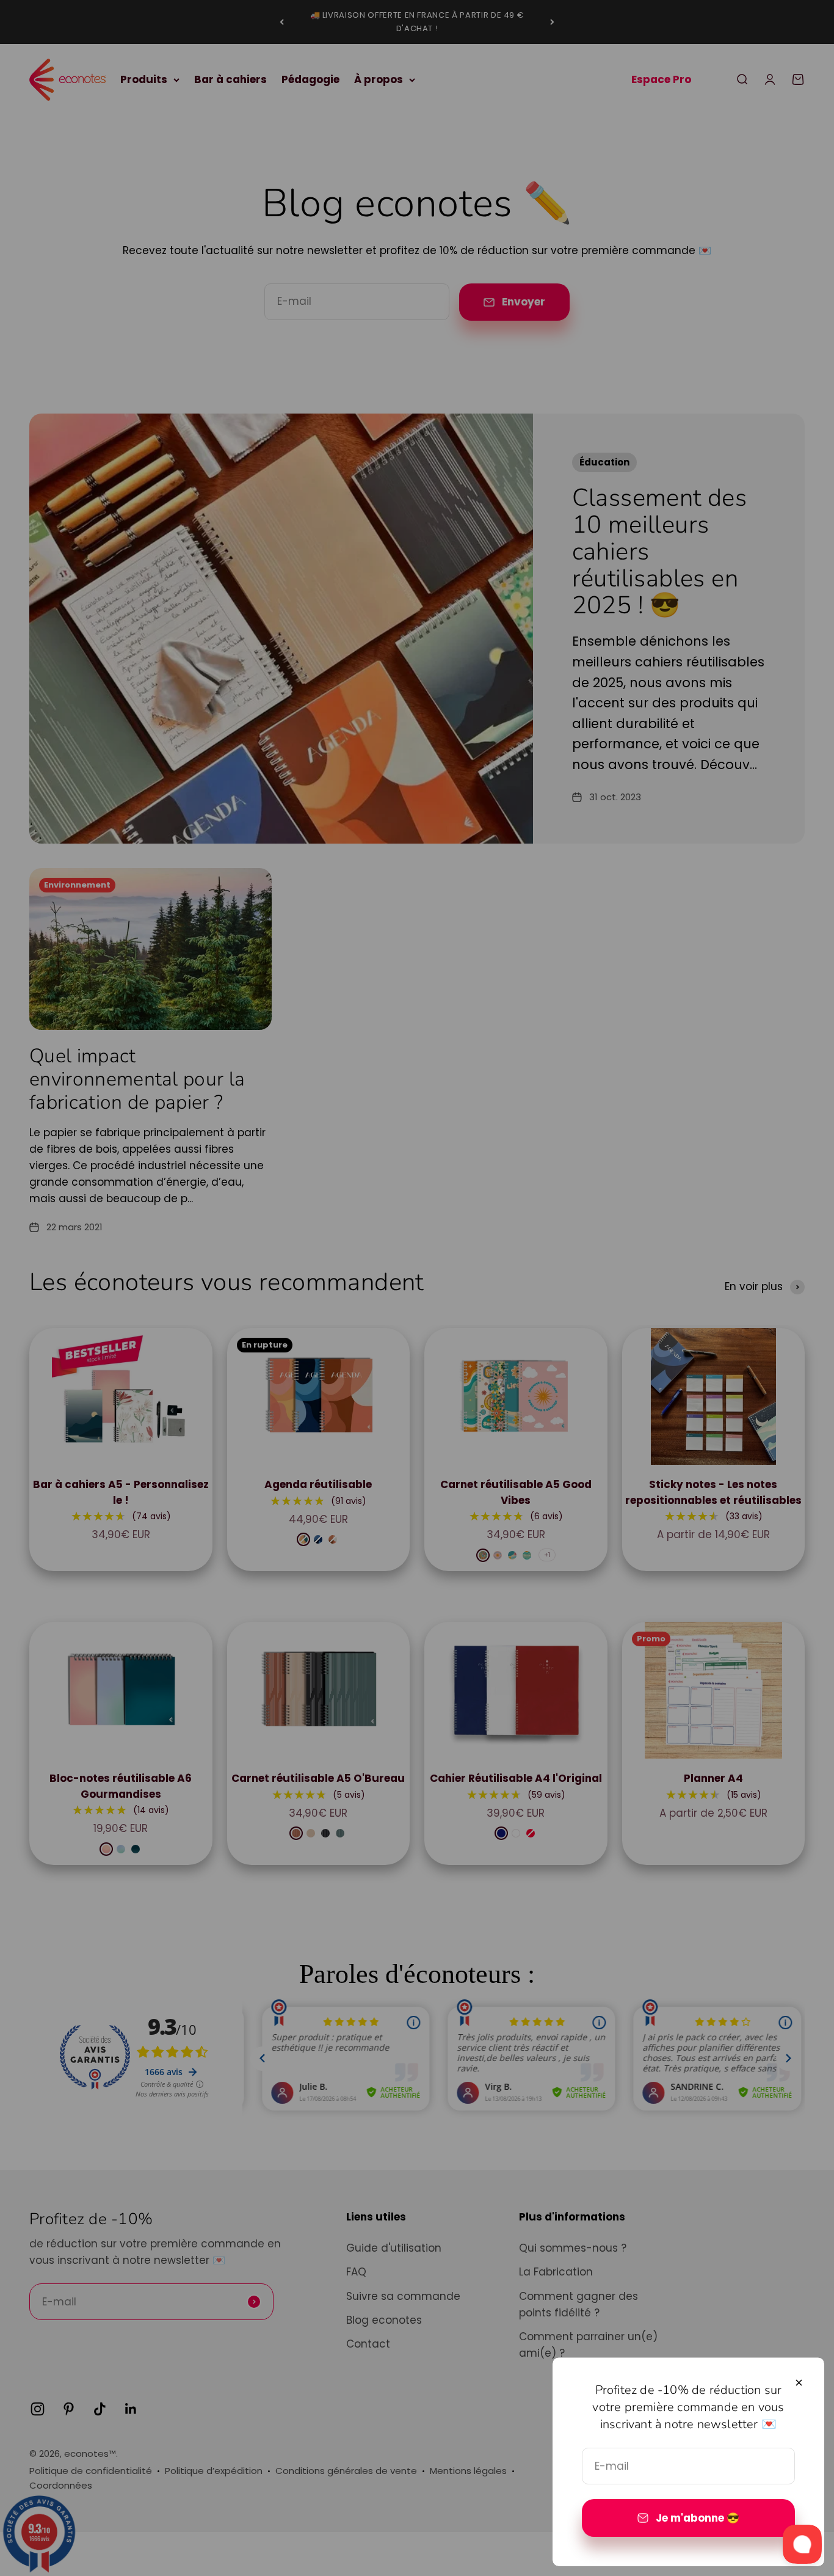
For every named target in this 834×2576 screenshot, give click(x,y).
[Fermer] (799, 2383)
